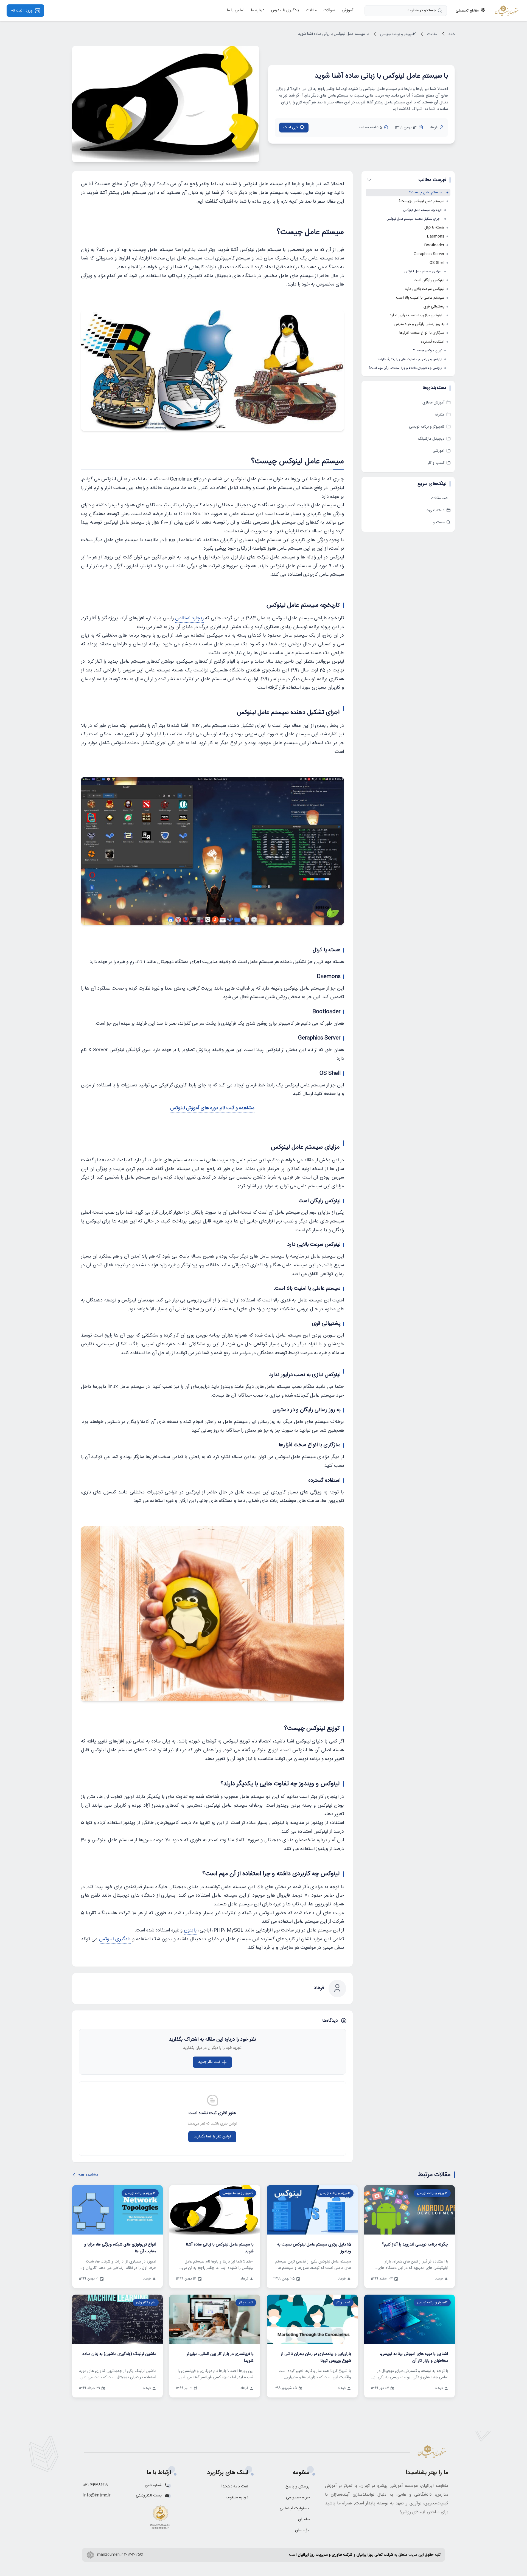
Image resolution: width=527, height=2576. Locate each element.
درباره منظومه (237, 2497)
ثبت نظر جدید (209, 2062)
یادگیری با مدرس (285, 11)
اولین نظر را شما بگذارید (212, 2137)
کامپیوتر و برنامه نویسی (397, 34)
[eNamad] (160, 2519)
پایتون (190, 1930)
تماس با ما (236, 11)
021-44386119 (96, 2485)
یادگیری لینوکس (115, 1939)
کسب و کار (436, 463)
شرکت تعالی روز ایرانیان (375, 2555)
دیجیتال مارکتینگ (431, 439)
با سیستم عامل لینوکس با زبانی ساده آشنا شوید (333, 34)
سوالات (329, 11)
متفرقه (439, 415)
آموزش (348, 11)
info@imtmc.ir (97, 2495)
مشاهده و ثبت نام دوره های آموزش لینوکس (212, 1108)
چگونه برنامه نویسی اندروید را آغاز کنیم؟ (415, 2245)
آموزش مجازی (433, 403)
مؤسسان (302, 2530)
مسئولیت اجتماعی (295, 2508)
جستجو (439, 522)
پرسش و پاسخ (298, 2486)
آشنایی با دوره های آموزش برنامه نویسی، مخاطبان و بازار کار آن (414, 2357)
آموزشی (438, 451)
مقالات (311, 11)
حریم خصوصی (298, 2497)
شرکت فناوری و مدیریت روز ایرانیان (325, 2555)
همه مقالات (440, 498)
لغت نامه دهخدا (235, 2486)
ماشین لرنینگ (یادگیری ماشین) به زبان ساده (119, 2354)
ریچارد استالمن (189, 618)
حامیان (304, 2519)
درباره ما (258, 11)
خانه (451, 34)
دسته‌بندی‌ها (435, 510)
